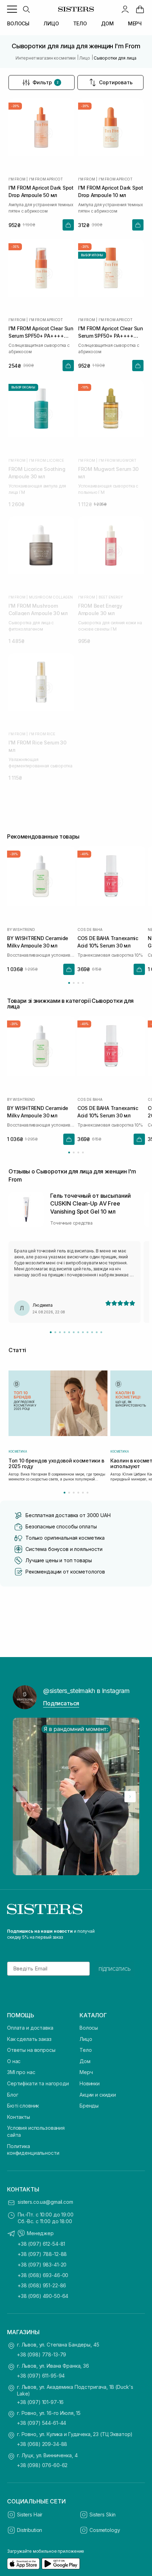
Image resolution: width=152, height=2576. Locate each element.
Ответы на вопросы (31, 2050)
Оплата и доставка (30, 2028)
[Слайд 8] (83, 1332)
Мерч (86, 2072)
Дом (85, 2061)
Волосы (89, 2028)
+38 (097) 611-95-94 (41, 2376)
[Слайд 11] (97, 1332)
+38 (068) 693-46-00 (43, 2275)
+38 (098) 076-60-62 (42, 2465)
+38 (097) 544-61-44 (42, 2423)
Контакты (19, 2117)
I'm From (17, 179)
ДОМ (107, 23)
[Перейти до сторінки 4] (83, 983)
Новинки (90, 2083)
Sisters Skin (103, 2514)
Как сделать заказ (29, 2039)
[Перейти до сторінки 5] (83, 1493)
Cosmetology (105, 2530)
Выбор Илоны (92, 255)
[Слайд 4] (65, 1332)
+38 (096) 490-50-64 (43, 2296)
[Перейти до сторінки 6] (87, 1493)
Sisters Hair (30, 2514)
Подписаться (61, 1703)
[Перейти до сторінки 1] (69, 983)
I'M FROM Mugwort (118, 460)
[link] (140, 9)
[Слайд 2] (55, 1332)
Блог (13, 2095)
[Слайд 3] (60, 1332)
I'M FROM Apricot (46, 179)
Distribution (30, 2530)
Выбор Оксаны (23, 387)
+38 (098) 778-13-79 (42, 2354)
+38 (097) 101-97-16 (40, 2402)
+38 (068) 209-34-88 (42, 2444)
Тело (86, 2050)
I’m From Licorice (46, 460)
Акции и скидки (98, 2095)
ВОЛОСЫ (18, 23)
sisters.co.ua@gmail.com (45, 2202)
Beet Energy (111, 597)
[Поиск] (26, 9)
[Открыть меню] (12, 9)
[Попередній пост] (22, 1797)
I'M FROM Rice (42, 734)
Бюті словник (23, 2106)
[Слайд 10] (92, 1332)
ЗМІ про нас (21, 2072)
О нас (14, 2061)
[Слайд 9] (87, 1332)
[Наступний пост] (130, 1797)
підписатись (115, 1969)
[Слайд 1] (51, 1332)
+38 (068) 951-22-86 (42, 2285)
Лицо (86, 2039)
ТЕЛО (80, 23)
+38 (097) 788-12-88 (42, 2254)
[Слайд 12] (101, 1332)
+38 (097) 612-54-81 (41, 2244)
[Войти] (125, 9)
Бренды (89, 2106)
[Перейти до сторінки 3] (78, 983)
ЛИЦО (51, 23)
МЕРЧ (135, 23)
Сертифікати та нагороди (38, 2083)
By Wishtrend (21, 930)
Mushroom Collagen (51, 597)
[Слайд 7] (78, 1332)
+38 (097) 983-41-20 (42, 2265)
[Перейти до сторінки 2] (74, 983)
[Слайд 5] (69, 1332)
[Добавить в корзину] (68, 225)
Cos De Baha (90, 930)
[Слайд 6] (74, 1332)
